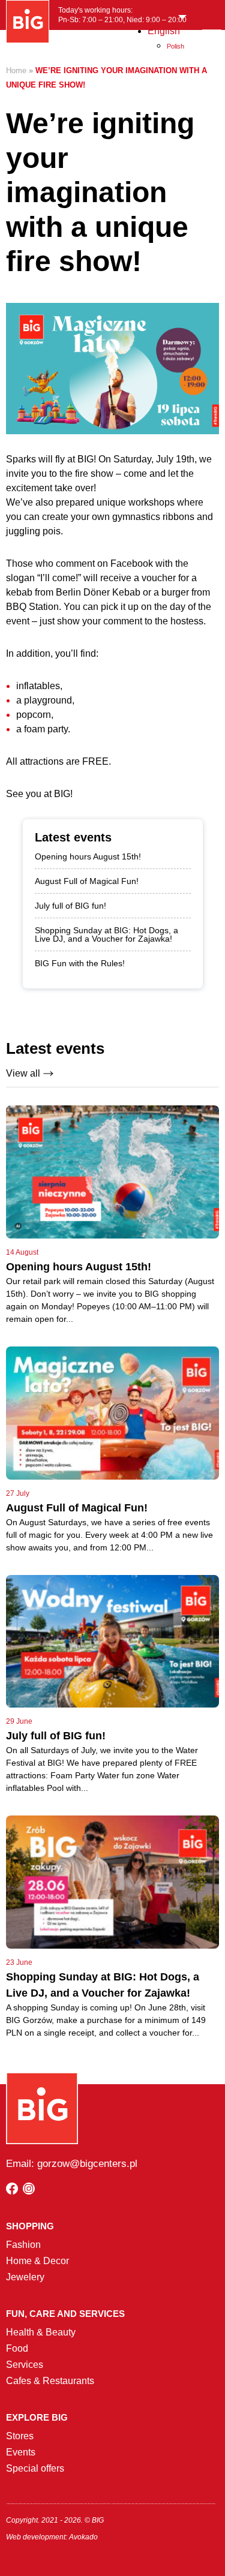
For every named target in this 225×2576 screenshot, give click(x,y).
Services (25, 2365)
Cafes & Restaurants (50, 2381)
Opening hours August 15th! (88, 856)
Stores (20, 2436)
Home (16, 70)
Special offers (35, 2468)
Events (21, 2452)
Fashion (23, 2245)
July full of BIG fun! (70, 906)
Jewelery (25, 2277)
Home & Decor (37, 2261)
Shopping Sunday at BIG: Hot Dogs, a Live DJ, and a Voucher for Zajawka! (106, 934)
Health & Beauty (41, 2332)
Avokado (83, 2537)
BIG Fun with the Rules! (80, 963)
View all (23, 1073)
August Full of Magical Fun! (87, 881)
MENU (211, 44)
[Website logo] (28, 22)
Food (17, 2348)
